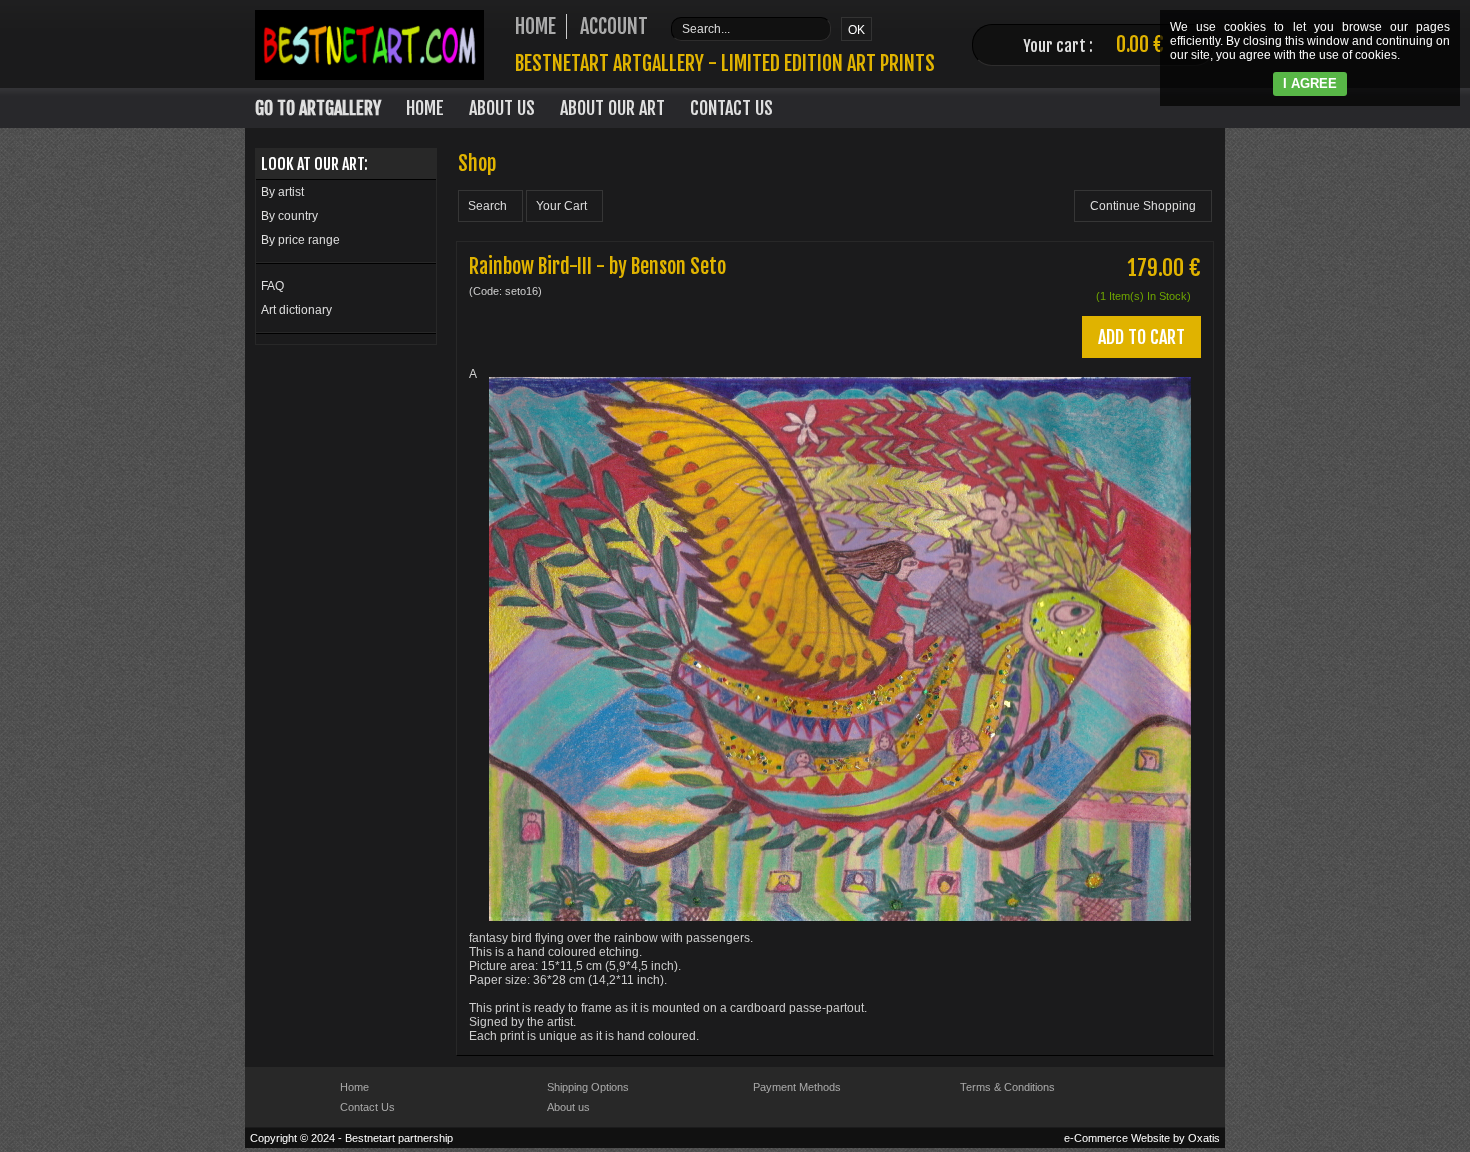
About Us (502, 108)
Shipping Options (588, 1087)
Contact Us (731, 108)
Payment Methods (797, 1087)
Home (425, 108)
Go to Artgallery (318, 108)
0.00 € (1140, 44)
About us (568, 1107)
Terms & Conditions (1007, 1087)
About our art (612, 108)
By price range (300, 240)
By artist (282, 192)
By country (289, 216)
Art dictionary (296, 310)
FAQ (272, 286)
